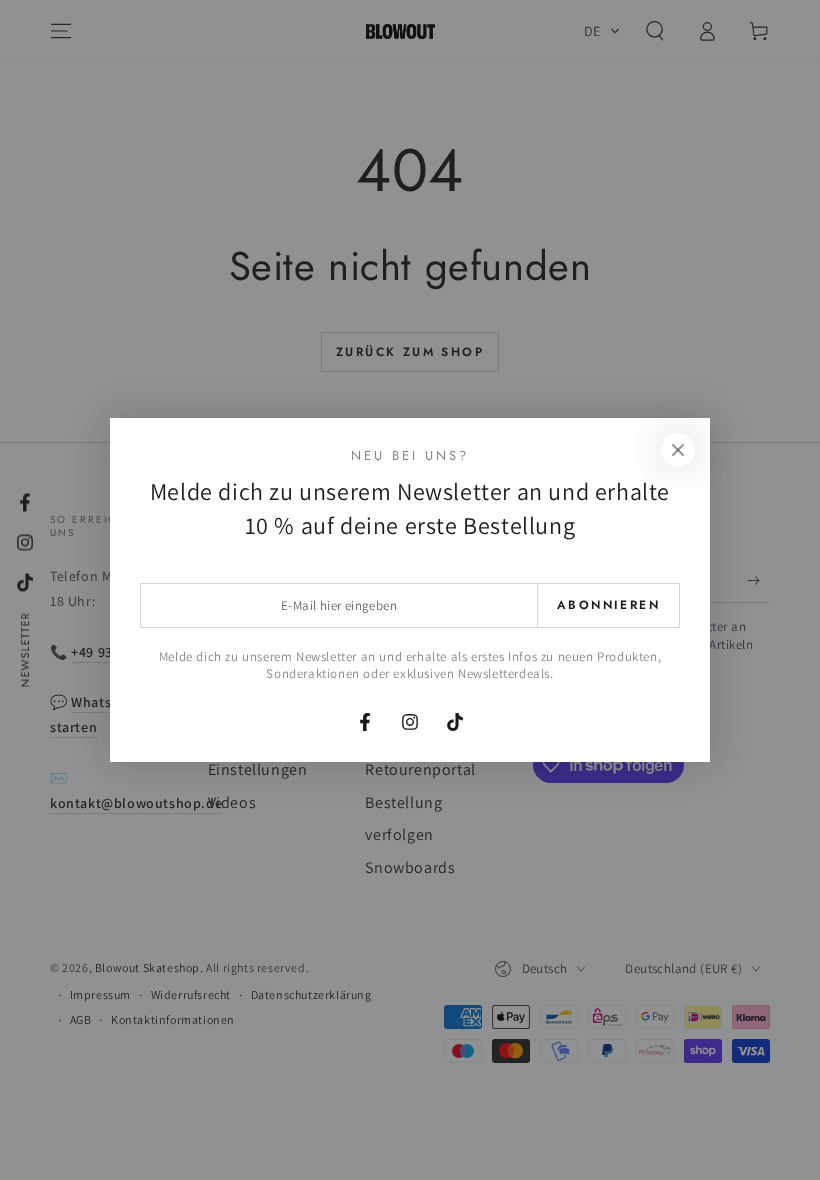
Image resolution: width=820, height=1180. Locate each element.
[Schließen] (678, 450)
